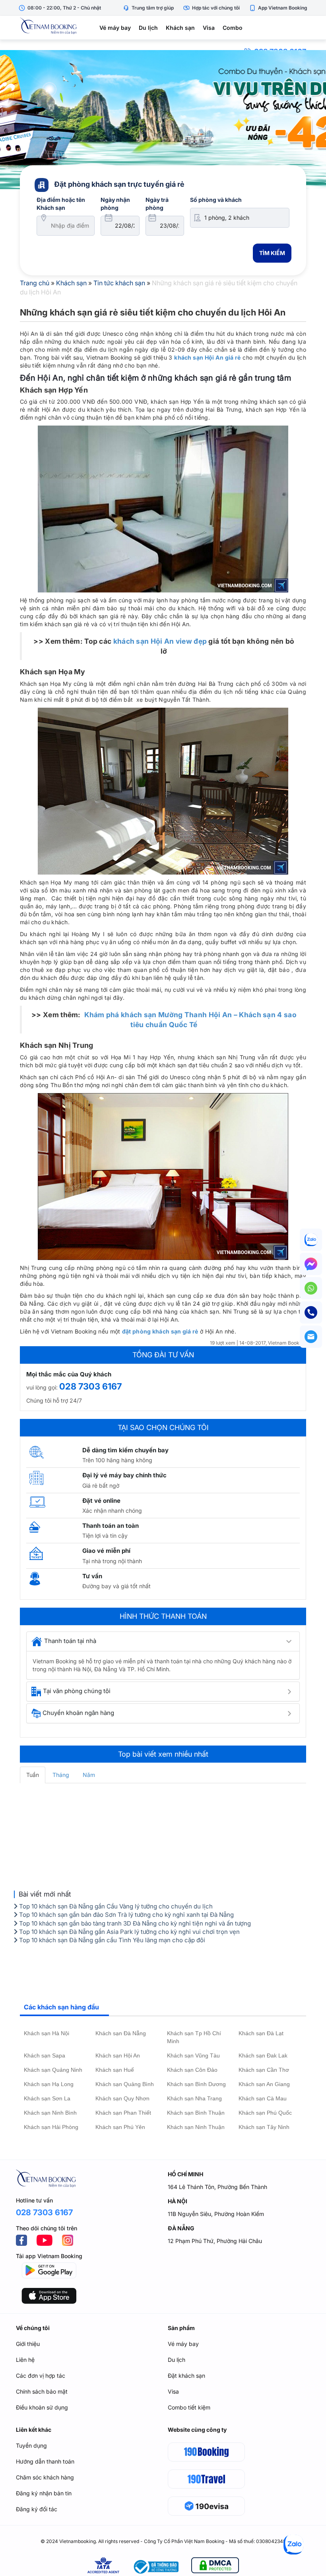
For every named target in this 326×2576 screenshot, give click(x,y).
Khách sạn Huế (115, 2070)
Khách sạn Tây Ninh (264, 2127)
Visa (209, 28)
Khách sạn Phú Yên (120, 2127)
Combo (233, 28)
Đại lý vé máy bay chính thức (124, 1475)
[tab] (163, 1641)
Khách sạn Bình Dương (196, 2084)
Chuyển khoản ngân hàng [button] (78, 1713)
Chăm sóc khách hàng (45, 2477)
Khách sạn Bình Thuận (196, 2113)
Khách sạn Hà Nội (47, 2033)
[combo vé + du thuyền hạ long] (163, 120)
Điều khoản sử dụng (42, 2407)
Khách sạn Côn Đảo (192, 2070)
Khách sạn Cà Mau (263, 2098)
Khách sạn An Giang (264, 2084)
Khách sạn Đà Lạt (261, 2033)
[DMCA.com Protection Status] (215, 2567)
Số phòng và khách (216, 200)
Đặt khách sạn (186, 2376)
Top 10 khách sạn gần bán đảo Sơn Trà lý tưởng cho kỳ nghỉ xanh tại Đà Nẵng (126, 1915)
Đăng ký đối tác (37, 2509)
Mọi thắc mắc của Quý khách (69, 1374)
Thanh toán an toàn (111, 1526)
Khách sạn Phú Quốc (265, 2113)
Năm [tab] (89, 1775)
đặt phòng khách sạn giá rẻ (160, 1331)
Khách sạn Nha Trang (194, 2098)
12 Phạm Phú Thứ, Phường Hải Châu (215, 2241)
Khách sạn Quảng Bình (125, 2084)
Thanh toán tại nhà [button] (70, 1641)
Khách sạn (180, 28)
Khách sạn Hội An (118, 2055)
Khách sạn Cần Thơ (264, 2070)
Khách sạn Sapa (45, 2055)
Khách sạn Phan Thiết (123, 2113)
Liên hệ (25, 2360)
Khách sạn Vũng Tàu (193, 2055)
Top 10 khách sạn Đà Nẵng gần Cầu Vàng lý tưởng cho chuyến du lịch (115, 1906)
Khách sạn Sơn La (47, 2098)
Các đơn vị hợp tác (41, 2376)
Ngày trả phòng (157, 204)
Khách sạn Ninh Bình (50, 2113)
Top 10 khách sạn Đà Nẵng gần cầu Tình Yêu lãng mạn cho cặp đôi (111, 1940)
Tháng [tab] (61, 1775)
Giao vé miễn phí (106, 1551)
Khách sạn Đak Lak (263, 2055)
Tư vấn (92, 1576)
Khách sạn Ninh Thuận (196, 2127)
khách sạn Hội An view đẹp (160, 641)
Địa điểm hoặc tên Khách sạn (61, 204)
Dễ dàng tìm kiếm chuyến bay (125, 1450)
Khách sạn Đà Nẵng (121, 2033)
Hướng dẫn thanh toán (45, 2461)
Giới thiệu (28, 2344)
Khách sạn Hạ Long (49, 2084)
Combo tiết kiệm (189, 2407)
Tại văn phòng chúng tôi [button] (77, 1691)
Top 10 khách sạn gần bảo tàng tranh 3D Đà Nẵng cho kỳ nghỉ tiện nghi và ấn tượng (134, 1923)
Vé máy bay (115, 28)
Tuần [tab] (33, 1775)
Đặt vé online (101, 1501)
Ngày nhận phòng (115, 204)
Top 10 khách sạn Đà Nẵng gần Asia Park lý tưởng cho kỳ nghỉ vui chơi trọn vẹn (129, 1932)
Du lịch (148, 28)
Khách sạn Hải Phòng (51, 2127)
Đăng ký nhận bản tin (44, 2493)
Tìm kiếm (272, 253)
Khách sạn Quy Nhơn (122, 2098)
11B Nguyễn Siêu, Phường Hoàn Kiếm (216, 2214)
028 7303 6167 (90, 1386)
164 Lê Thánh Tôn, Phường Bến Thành (217, 2187)
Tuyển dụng (31, 2445)
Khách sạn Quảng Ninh (53, 2070)
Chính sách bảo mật (42, 2391)
